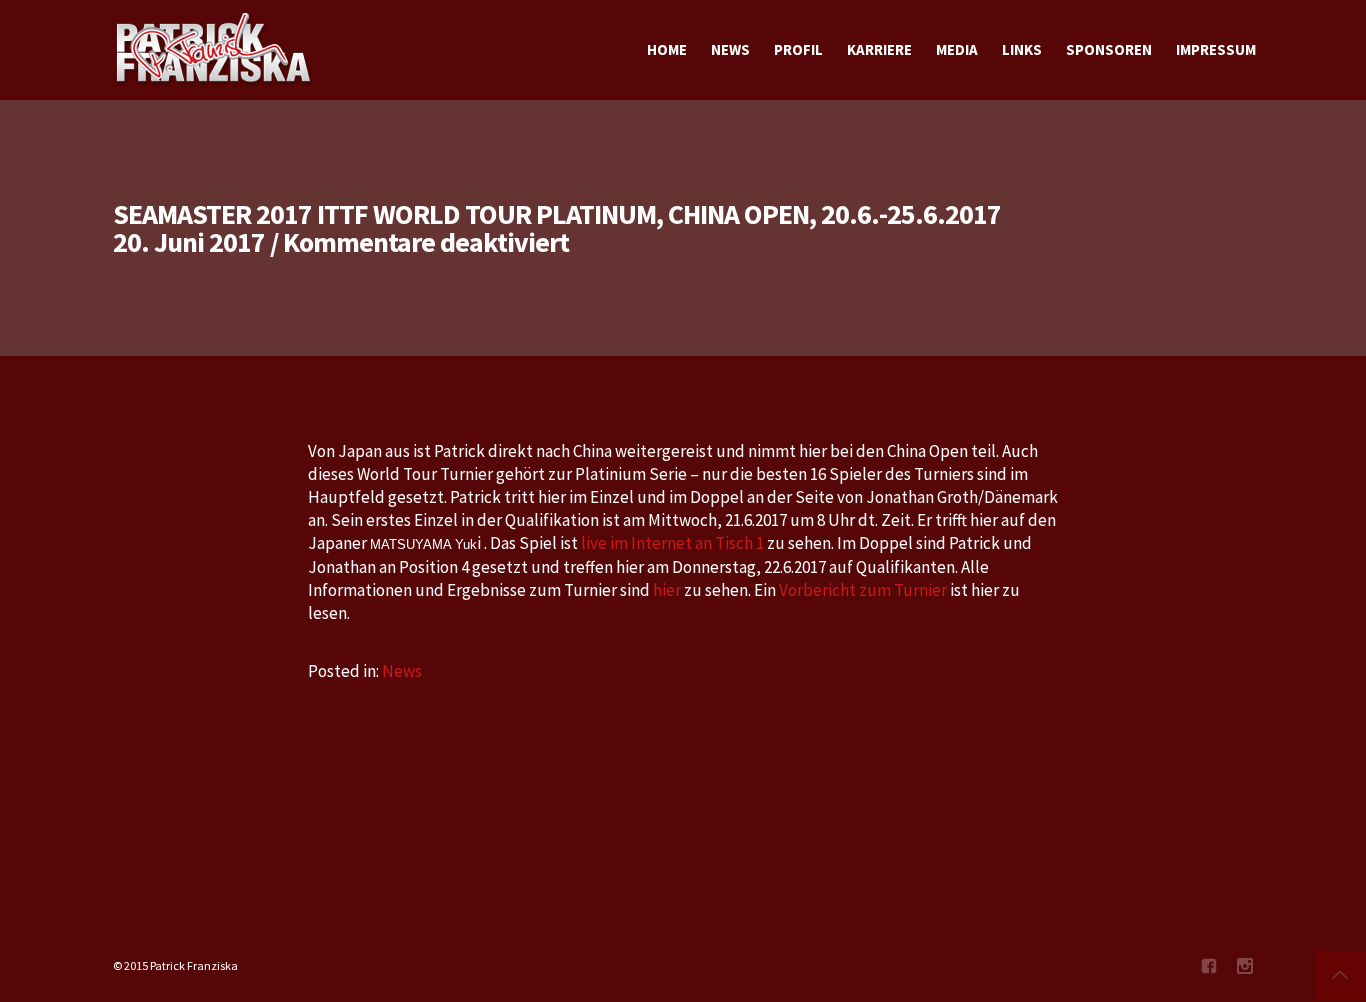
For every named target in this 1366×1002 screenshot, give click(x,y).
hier (668, 590)
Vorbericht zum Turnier (864, 590)
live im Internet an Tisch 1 (672, 543)
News (402, 671)
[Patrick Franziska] (215, 50)
